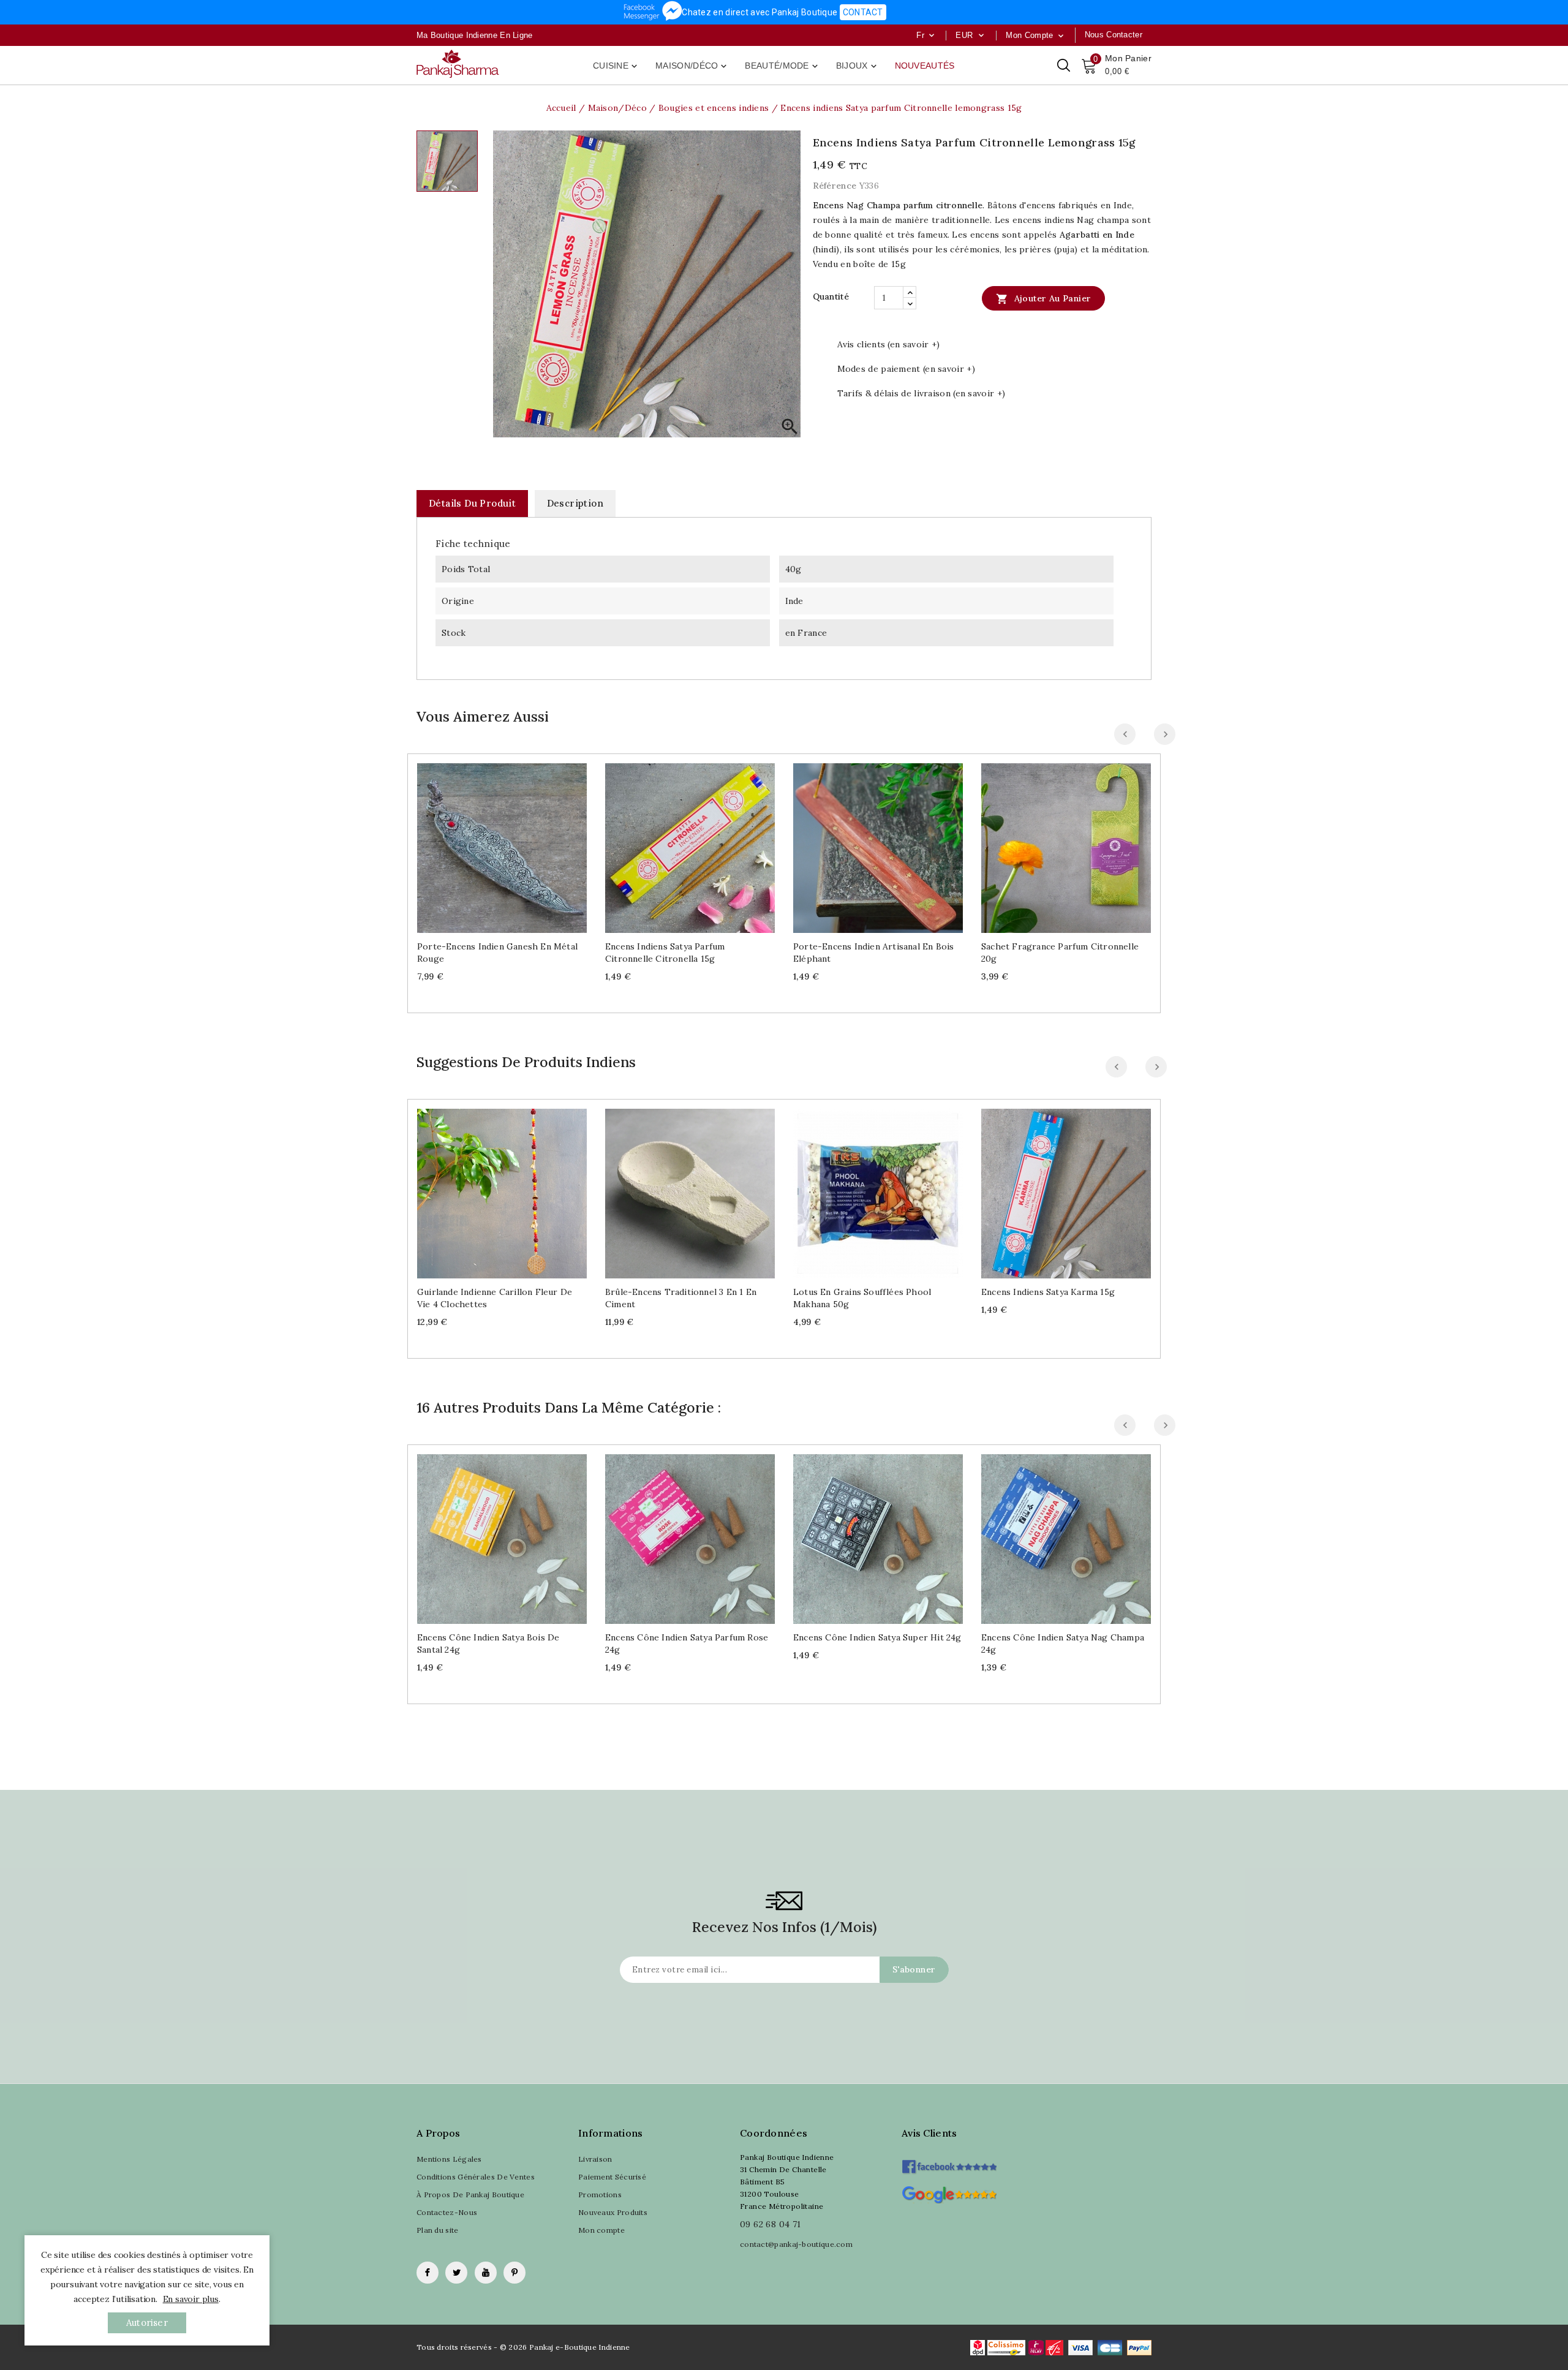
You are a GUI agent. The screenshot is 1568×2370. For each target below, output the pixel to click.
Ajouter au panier (1043, 299)
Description (575, 503)
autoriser (147, 2323)
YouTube (486, 2273)
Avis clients (929, 2133)
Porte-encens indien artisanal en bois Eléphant (873, 953)
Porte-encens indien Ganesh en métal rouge (497, 953)
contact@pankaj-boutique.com (796, 2244)
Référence (835, 186)
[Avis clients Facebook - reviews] (949, 2163)
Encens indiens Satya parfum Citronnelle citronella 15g (665, 953)
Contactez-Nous (447, 2212)
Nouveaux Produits (613, 2212)
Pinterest (514, 2273)
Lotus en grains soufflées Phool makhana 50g (862, 1298)
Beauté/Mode (782, 66)
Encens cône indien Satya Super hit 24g (877, 1637)
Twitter (456, 2273)
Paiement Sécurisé (612, 2177)
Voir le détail (514, 843)
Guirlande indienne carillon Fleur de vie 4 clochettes (495, 1298)
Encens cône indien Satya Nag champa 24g (1063, 1644)
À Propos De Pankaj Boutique (470, 2195)
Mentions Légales (449, 2159)
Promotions (600, 2195)
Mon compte (601, 2230)
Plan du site (438, 2230)
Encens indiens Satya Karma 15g (1048, 1292)
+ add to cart (490, 843)
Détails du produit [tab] (472, 503)
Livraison (595, 2159)
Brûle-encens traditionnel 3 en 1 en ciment (681, 1298)
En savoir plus (191, 2299)
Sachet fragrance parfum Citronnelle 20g (1060, 953)
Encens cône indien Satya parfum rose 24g (687, 1644)
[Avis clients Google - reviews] (949, 2193)
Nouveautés (925, 66)
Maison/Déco (692, 66)
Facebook (428, 2273)
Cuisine (616, 66)
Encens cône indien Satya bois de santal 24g (488, 1644)
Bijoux (858, 66)
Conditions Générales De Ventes (476, 2177)
